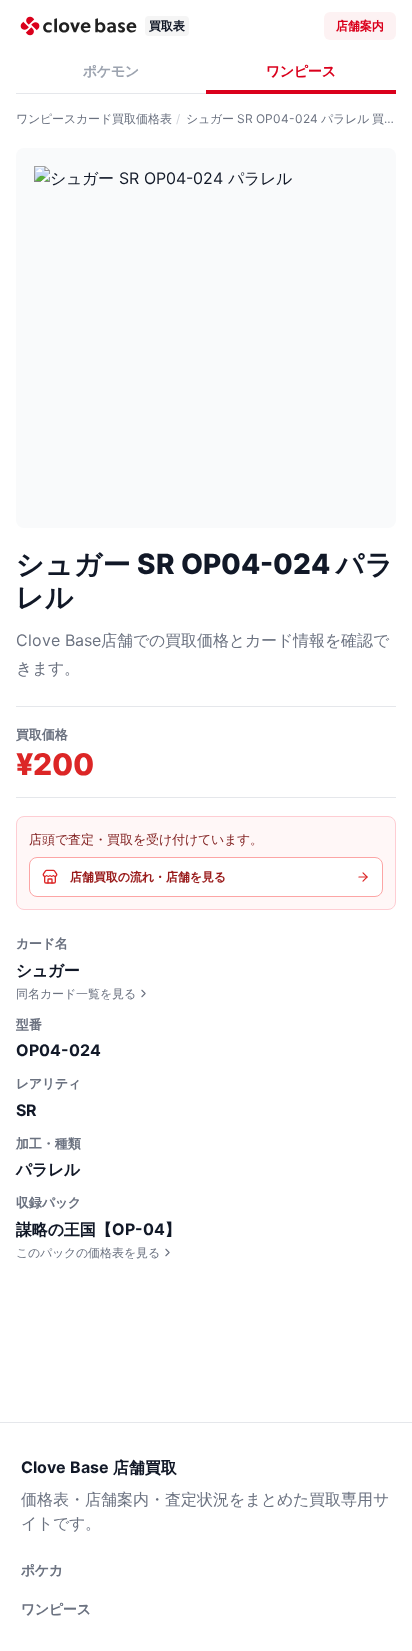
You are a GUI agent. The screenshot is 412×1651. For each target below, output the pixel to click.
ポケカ (42, 1569)
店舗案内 (360, 25)
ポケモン (111, 70)
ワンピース (301, 70)
